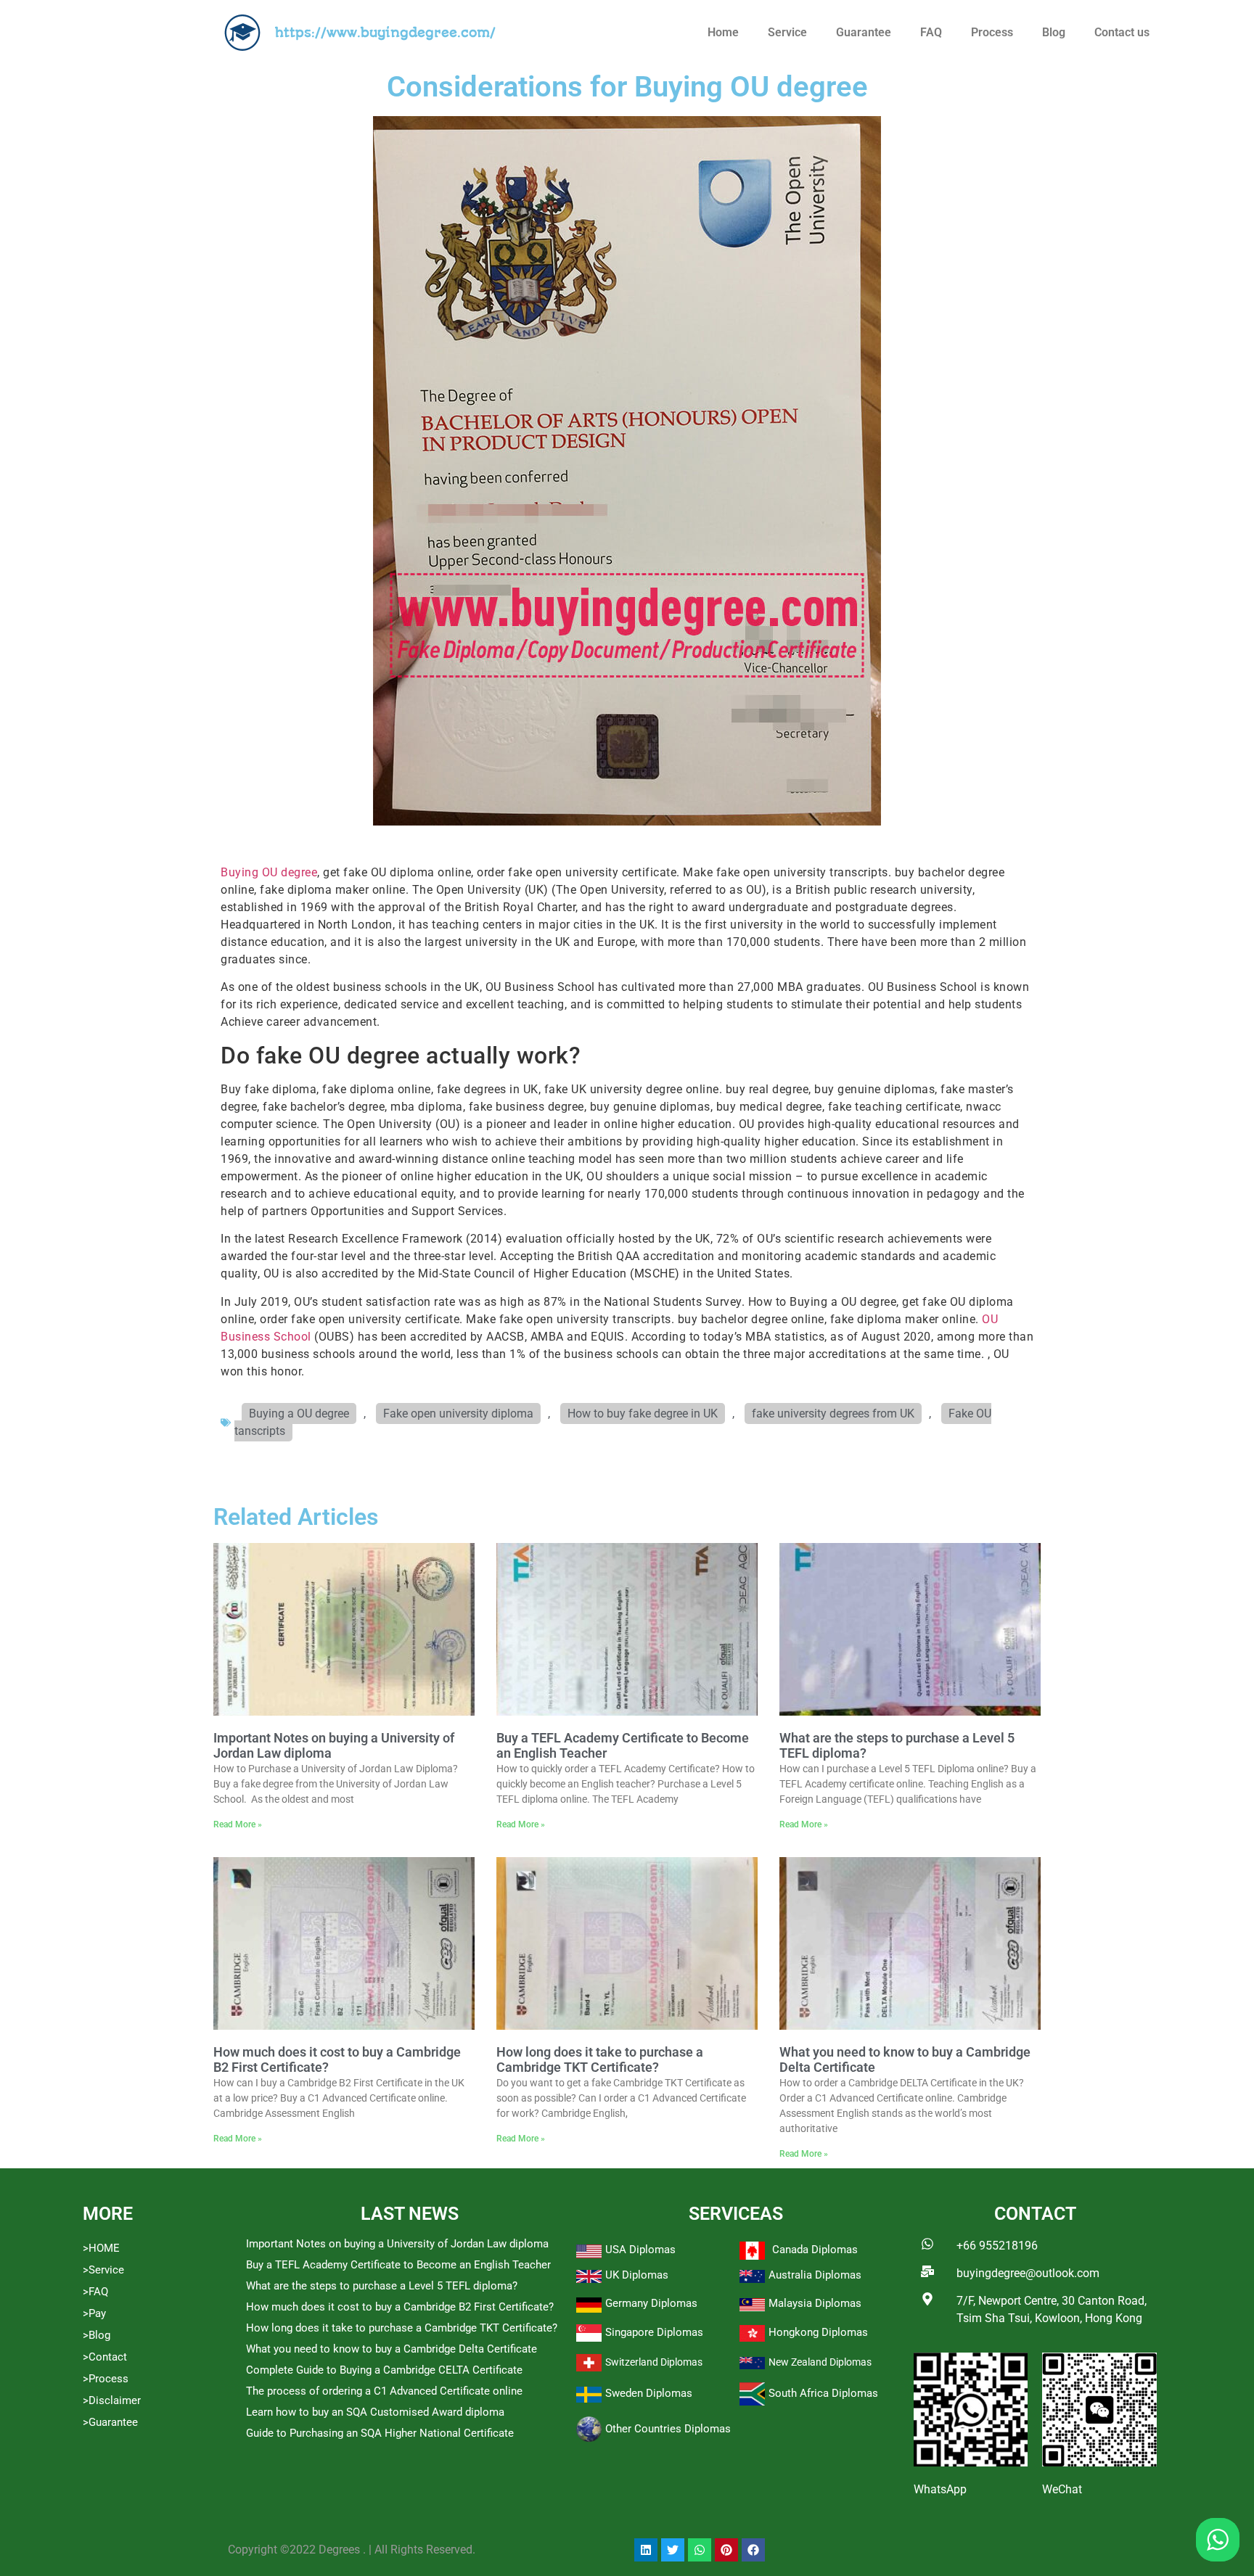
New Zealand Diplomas (820, 2362)
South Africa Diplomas (823, 2393)
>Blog (97, 2335)
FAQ (931, 32)
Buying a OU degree (299, 1413)
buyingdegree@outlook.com (1028, 2273)
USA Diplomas (640, 2250)
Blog (1054, 32)
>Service (103, 2270)
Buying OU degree (269, 872)
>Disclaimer (112, 2400)
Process (992, 32)
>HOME (101, 2248)
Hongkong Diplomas (818, 2332)
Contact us (1122, 32)
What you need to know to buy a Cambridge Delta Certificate (392, 2349)
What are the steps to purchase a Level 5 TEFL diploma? (382, 2286)
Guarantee (864, 32)
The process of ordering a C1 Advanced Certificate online (384, 2391)
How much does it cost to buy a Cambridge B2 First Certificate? (400, 2307)
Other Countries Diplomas (668, 2429)
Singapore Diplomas (654, 2332)
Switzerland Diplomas (654, 2362)
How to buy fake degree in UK (643, 1413)
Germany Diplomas (651, 2303)
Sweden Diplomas (649, 2393)
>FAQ (95, 2292)
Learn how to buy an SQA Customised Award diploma (375, 2412)
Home (723, 32)
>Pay (94, 2313)
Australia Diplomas (815, 2275)
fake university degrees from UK (833, 1413)
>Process (106, 2379)
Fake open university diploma (458, 1413)
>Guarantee (110, 2422)
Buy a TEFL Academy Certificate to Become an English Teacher (398, 2265)
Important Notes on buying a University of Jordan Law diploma (397, 2244)
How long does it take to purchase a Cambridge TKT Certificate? (600, 2060)
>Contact (105, 2357)
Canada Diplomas (815, 2250)
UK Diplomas (637, 2275)
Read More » (238, 1824)
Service (787, 32)
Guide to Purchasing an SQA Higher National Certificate (380, 2433)
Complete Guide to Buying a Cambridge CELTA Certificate (384, 2370)
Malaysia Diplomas (815, 2303)
